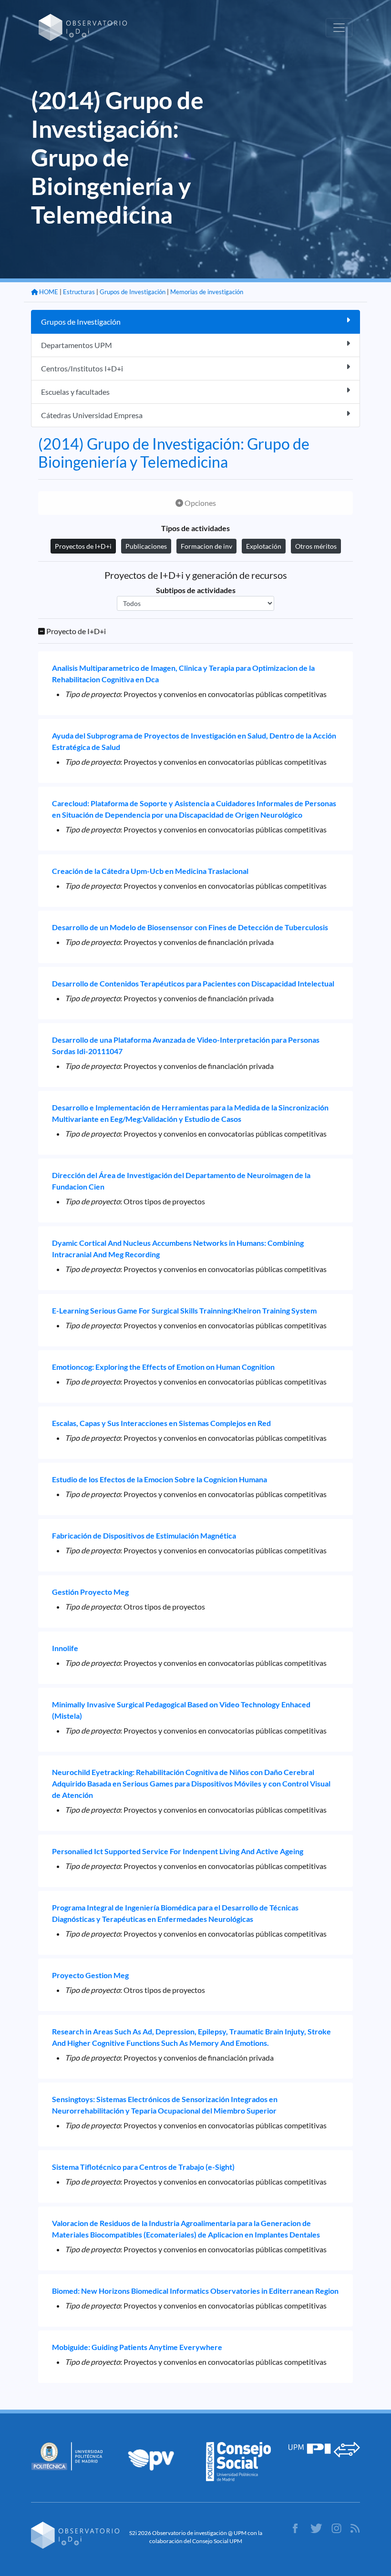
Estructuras (79, 292)
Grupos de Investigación (133, 292)
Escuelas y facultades (75, 392)
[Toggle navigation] (339, 28)
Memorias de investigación (207, 292)
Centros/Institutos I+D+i (82, 368)
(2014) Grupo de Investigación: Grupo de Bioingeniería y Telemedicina (174, 453)
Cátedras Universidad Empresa (92, 415)
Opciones (200, 503)
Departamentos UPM (77, 345)
